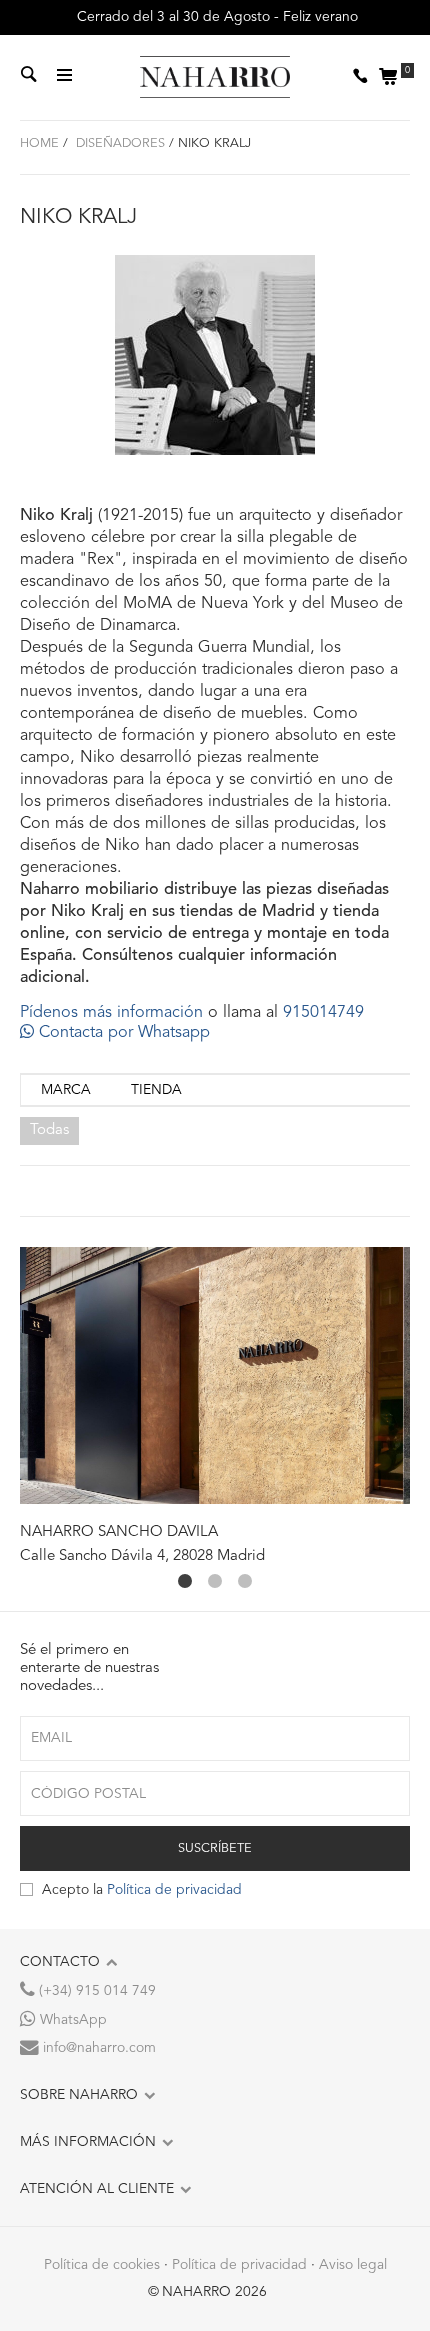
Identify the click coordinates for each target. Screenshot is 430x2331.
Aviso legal (353, 2265)
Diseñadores (118, 143)
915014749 (323, 1013)
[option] (215, 1406)
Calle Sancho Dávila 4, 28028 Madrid (142, 1556)
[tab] (66, 1090)
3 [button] (245, 1581)
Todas (49, 1130)
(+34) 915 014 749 (95, 1991)
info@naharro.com (97, 2048)
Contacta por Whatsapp (122, 1033)
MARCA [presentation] (66, 1090)
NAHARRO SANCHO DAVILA (119, 1532)
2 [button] (215, 1581)
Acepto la (142, 1890)
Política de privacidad (174, 1890)
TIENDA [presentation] (156, 1090)
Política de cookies (102, 2265)
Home (39, 143)
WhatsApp (71, 2020)
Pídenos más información (111, 1013)
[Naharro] (215, 78)
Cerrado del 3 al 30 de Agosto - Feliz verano (215, 17)
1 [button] (185, 1581)
